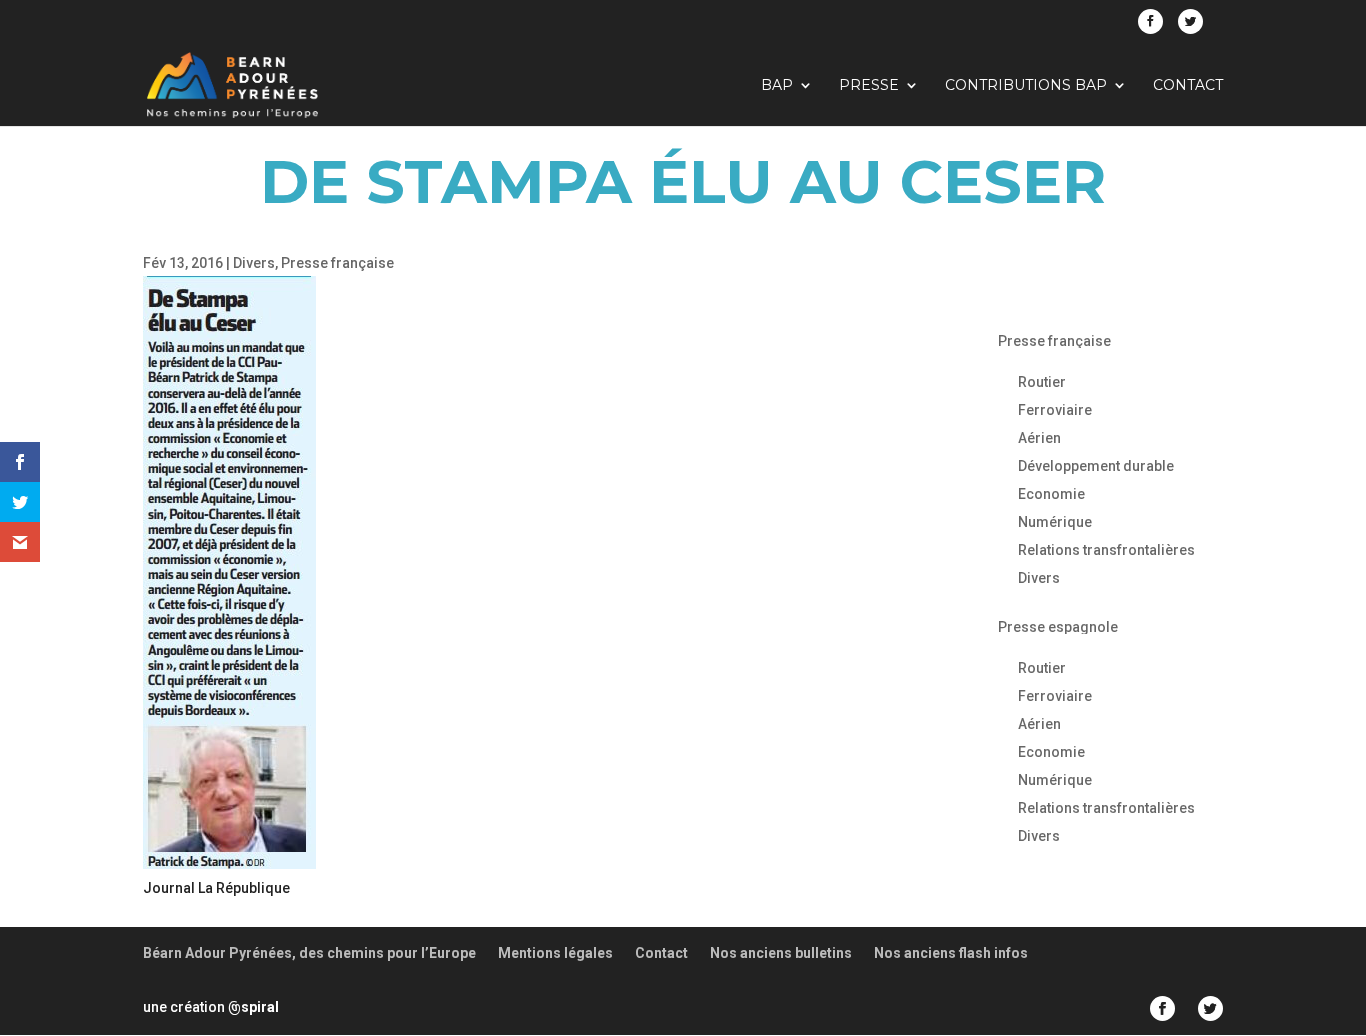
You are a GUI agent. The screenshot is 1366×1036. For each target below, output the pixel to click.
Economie (1051, 494)
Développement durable (1096, 466)
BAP (777, 86)
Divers (254, 263)
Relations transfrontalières (1106, 550)
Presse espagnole (1058, 627)
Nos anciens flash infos (951, 953)
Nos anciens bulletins (781, 953)
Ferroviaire (1055, 410)
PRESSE (869, 86)
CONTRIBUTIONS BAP (1026, 86)
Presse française (337, 263)
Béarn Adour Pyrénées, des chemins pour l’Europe (309, 953)
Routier (1042, 382)
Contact (1188, 86)
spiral (253, 1007)
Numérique (1055, 522)
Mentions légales (555, 953)
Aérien (1039, 438)
